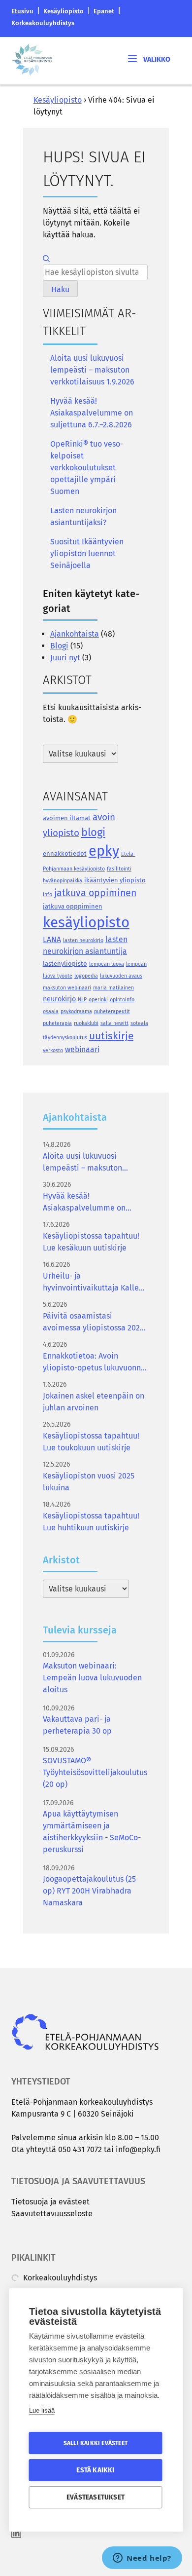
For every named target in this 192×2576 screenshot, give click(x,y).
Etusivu (22, 11)
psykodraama (76, 1011)
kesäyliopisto (86, 923)
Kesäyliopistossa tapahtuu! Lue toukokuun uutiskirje (91, 1442)
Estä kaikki (95, 2470)
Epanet (104, 11)
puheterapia (57, 1023)
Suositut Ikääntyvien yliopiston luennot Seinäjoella (87, 553)
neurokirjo (59, 999)
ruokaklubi (86, 1023)
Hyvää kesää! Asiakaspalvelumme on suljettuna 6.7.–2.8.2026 (92, 413)
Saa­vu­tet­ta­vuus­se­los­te (52, 2214)
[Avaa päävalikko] (148, 58)
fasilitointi (119, 869)
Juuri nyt (65, 658)
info (48, 894)
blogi (93, 832)
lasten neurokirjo (83, 940)
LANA (52, 939)
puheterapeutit (112, 1011)
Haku (60, 289)
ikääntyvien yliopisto (115, 880)
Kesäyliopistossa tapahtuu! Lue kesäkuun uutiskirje (91, 1242)
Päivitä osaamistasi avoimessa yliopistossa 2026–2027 (96, 1323)
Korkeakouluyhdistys (43, 23)
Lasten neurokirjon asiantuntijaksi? (83, 516)
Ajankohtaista (75, 634)
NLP (82, 1000)
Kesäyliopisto (64, 11)
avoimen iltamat (67, 818)
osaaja (51, 1011)
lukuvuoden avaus (121, 976)
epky (104, 851)
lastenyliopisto (65, 964)
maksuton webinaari (67, 988)
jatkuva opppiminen (73, 906)
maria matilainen (113, 988)
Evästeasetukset (96, 2497)
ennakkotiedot (65, 853)
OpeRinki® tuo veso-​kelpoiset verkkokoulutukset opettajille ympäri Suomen (87, 468)
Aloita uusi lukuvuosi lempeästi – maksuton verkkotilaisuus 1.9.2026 (92, 370)
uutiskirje (111, 1036)
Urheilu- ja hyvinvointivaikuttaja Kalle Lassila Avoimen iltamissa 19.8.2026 (91, 1283)
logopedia (86, 976)
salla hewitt (114, 1023)
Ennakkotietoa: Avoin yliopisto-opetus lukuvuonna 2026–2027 (94, 1363)
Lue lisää (42, 2410)
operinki (98, 1000)
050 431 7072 (80, 2149)
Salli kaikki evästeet (96, 2443)
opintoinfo (122, 1000)
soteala (139, 1023)
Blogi (59, 646)
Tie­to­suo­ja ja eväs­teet (50, 2202)
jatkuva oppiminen (95, 893)
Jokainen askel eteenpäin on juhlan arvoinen (94, 1402)
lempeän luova (107, 964)
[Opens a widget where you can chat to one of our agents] (142, 2559)
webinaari (82, 1049)
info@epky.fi (138, 2149)
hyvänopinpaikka (63, 881)
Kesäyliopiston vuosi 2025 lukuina (89, 1482)
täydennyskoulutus (65, 1038)
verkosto (53, 1050)
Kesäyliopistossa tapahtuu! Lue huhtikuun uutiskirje (91, 1522)
